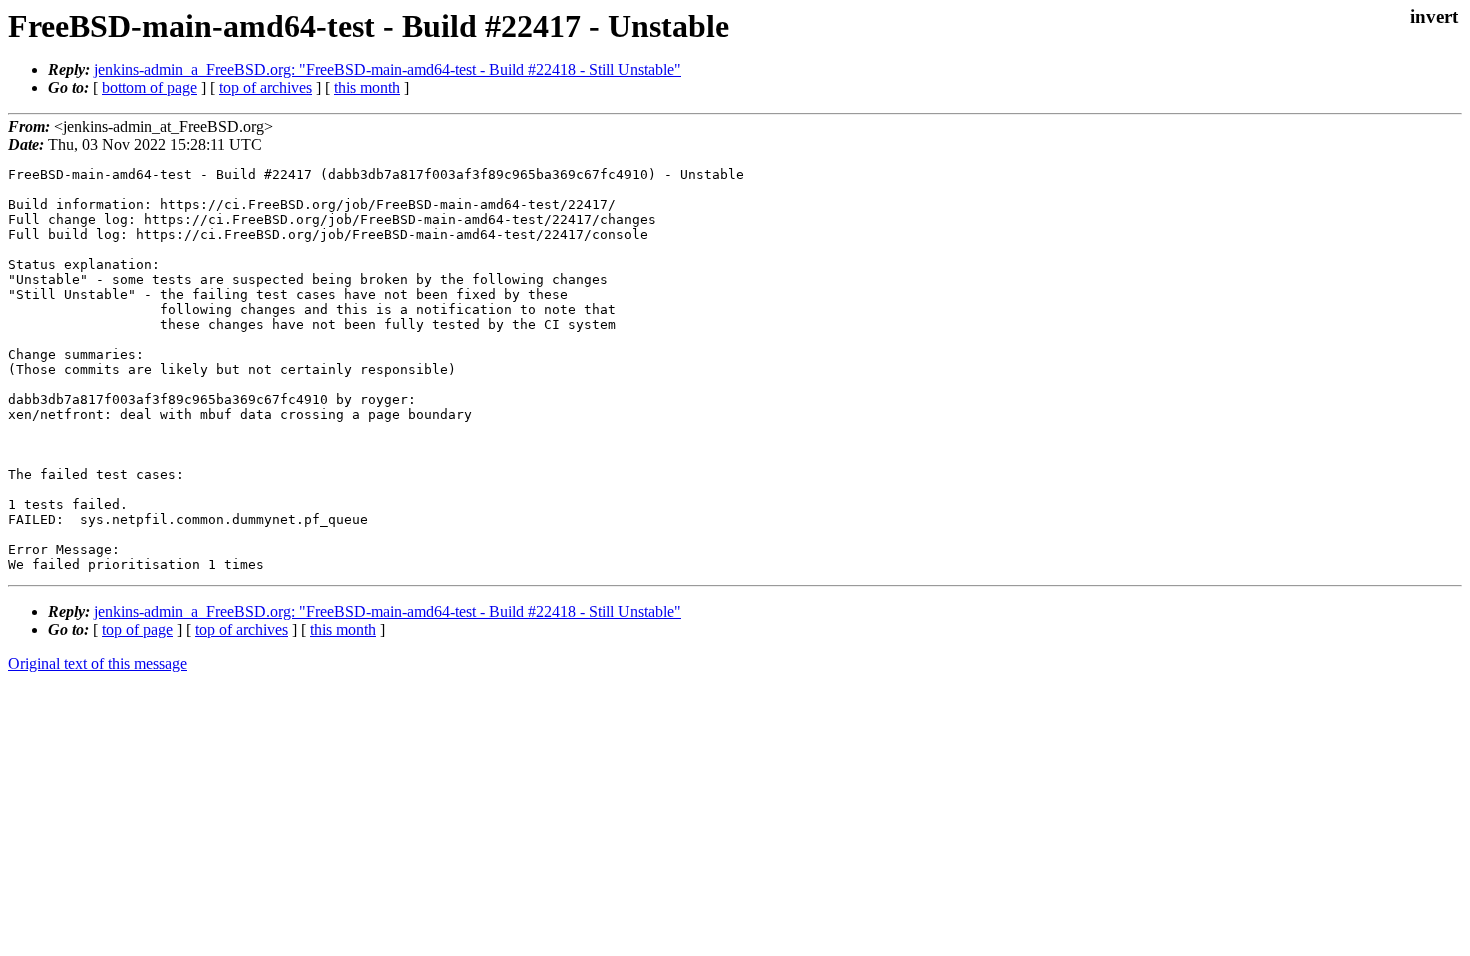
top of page (137, 629)
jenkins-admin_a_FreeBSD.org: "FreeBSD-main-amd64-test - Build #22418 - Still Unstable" (387, 69)
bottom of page (149, 87)
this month (367, 87)
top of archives (265, 87)
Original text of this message (97, 663)
